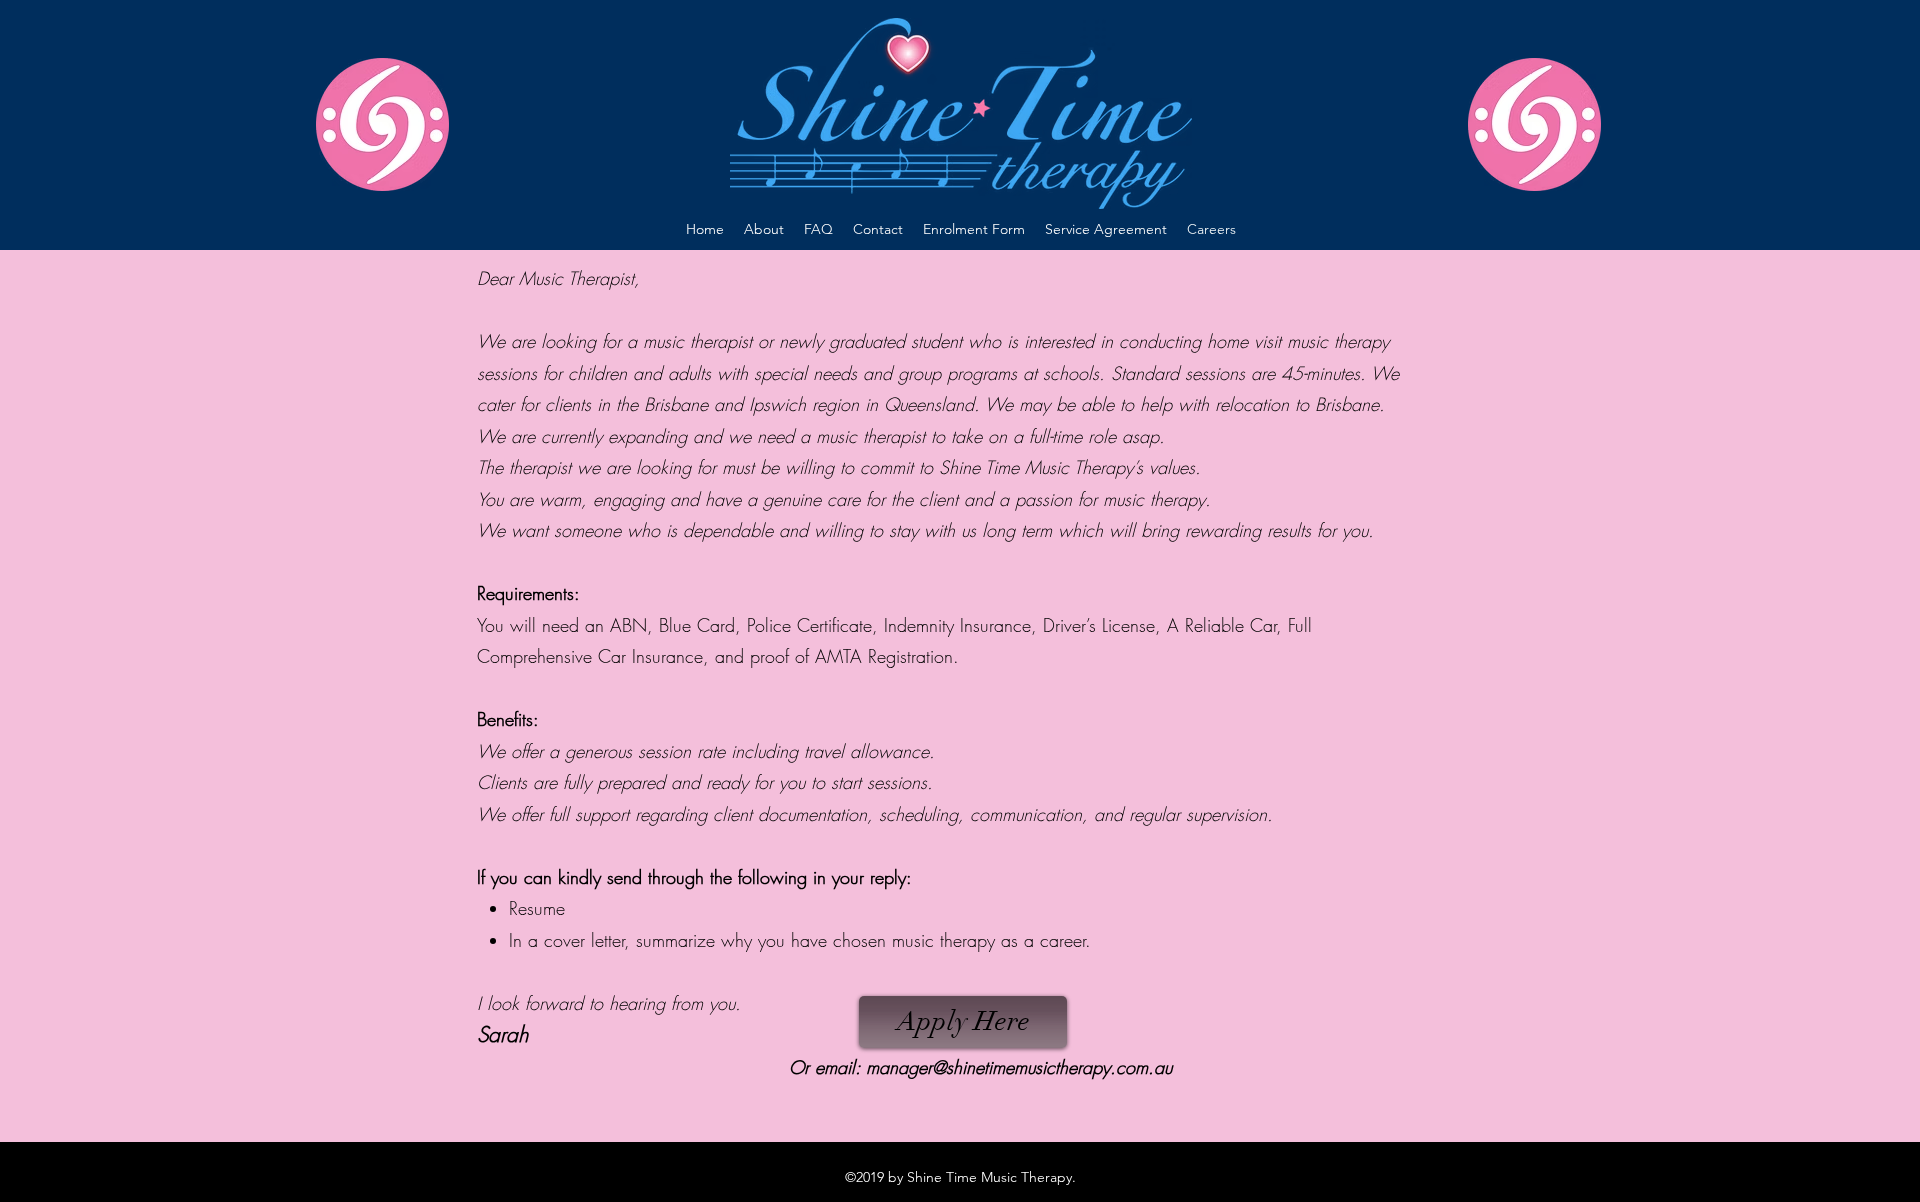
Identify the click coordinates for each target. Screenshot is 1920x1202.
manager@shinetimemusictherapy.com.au (1019, 1067)
